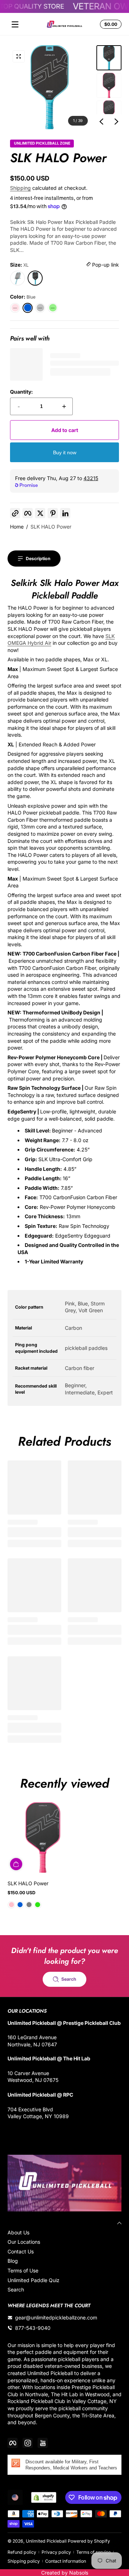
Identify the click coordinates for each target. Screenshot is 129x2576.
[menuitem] (64, 2233)
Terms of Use (23, 2270)
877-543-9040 (33, 2328)
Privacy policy (56, 2552)
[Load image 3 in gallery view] (109, 113)
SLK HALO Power (51, 527)
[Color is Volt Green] (38, 1905)
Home (17, 527)
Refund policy (22, 2552)
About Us (18, 2232)
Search (16, 2289)
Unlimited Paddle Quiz (34, 2280)
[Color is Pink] (11, 1905)
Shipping (20, 188)
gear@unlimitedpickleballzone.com (56, 2317)
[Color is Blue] (20, 1905)
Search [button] (69, 1979)
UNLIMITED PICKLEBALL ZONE (42, 144)
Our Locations (24, 2242)
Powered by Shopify (89, 2541)
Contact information (66, 2561)
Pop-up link (105, 265)
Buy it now (65, 452)
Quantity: (21, 392)
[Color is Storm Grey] (29, 1905)
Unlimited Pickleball (47, 2541)
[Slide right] (116, 122)
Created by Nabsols (65, 2573)
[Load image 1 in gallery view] (109, 58)
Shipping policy (24, 2561)
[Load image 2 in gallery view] (109, 85)
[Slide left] (101, 122)
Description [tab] (38, 559)
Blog (13, 2261)
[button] (110, 24)
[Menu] (15, 24)
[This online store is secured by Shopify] (44, 2497)
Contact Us (21, 2251)
